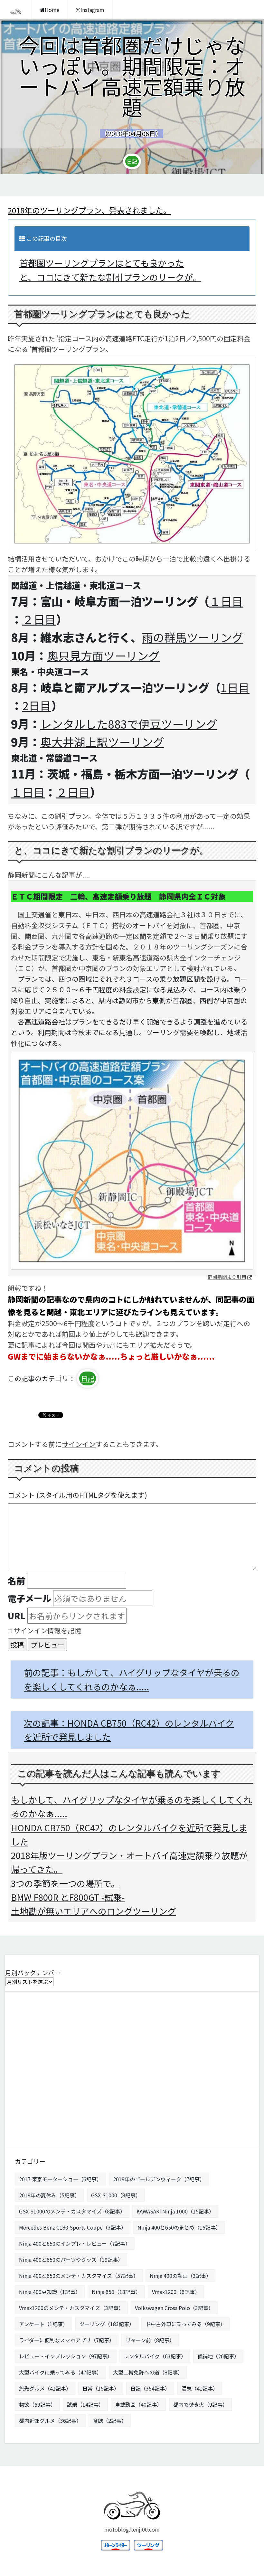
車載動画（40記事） (138, 2404)
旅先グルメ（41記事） (45, 2388)
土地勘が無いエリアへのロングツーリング (94, 1911)
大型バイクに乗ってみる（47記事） (60, 2372)
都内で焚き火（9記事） (200, 2404)
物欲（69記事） (37, 2404)
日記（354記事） (150, 2388)
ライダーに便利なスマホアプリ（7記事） (67, 2340)
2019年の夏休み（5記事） (49, 2195)
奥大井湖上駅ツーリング (102, 742)
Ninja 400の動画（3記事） (180, 2276)
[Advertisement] (132, 2067)
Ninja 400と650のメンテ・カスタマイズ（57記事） (79, 2276)
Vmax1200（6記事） (176, 2292)
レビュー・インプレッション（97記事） (66, 2356)
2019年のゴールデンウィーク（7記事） (159, 2179)
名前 (16, 1581)
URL (17, 1615)
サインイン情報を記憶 (47, 1630)
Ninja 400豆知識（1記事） (50, 2292)
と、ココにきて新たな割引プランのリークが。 (110, 277)
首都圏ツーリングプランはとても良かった (102, 263)
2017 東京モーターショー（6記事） (60, 2179)
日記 (132, 161)
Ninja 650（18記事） (116, 2292)
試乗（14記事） (85, 2404)
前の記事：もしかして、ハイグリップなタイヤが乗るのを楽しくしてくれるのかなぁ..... (132, 1679)
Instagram (92, 10)
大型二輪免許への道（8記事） (148, 2372)
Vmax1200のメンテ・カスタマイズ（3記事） (71, 2308)
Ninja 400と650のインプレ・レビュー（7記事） (75, 2243)
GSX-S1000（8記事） (116, 2195)
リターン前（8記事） (150, 2340)
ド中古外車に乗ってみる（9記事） (185, 2324)
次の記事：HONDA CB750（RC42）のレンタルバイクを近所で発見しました (129, 1730)
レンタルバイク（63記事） (155, 2356)
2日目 (37, 705)
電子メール (29, 1598)
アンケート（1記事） (43, 2324)
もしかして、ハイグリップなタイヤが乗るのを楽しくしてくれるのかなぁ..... (132, 1807)
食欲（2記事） (110, 2420)
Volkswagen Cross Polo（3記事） (174, 2308)
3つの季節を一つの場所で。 (65, 1883)
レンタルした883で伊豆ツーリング (129, 724)
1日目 (235, 687)
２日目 (39, 619)
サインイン (79, 1444)
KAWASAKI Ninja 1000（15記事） (175, 2211)
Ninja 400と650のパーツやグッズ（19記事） (71, 2260)
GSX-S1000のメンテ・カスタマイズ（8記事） (72, 2211)
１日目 (226, 601)
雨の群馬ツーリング (192, 637)
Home (52, 10)
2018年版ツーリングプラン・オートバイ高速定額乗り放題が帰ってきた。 (129, 1862)
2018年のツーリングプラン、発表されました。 (89, 210)
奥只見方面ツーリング (103, 655)
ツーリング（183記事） (107, 2324)
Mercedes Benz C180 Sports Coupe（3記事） (73, 2227)
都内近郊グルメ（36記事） (50, 2420)
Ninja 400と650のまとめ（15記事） (179, 2227)
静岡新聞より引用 (227, 1277)
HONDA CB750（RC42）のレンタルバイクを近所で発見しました (129, 1835)
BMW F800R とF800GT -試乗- (68, 1897)
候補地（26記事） (218, 2356)
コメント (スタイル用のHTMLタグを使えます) (77, 1495)
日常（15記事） (101, 2388)
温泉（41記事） (200, 2388)
